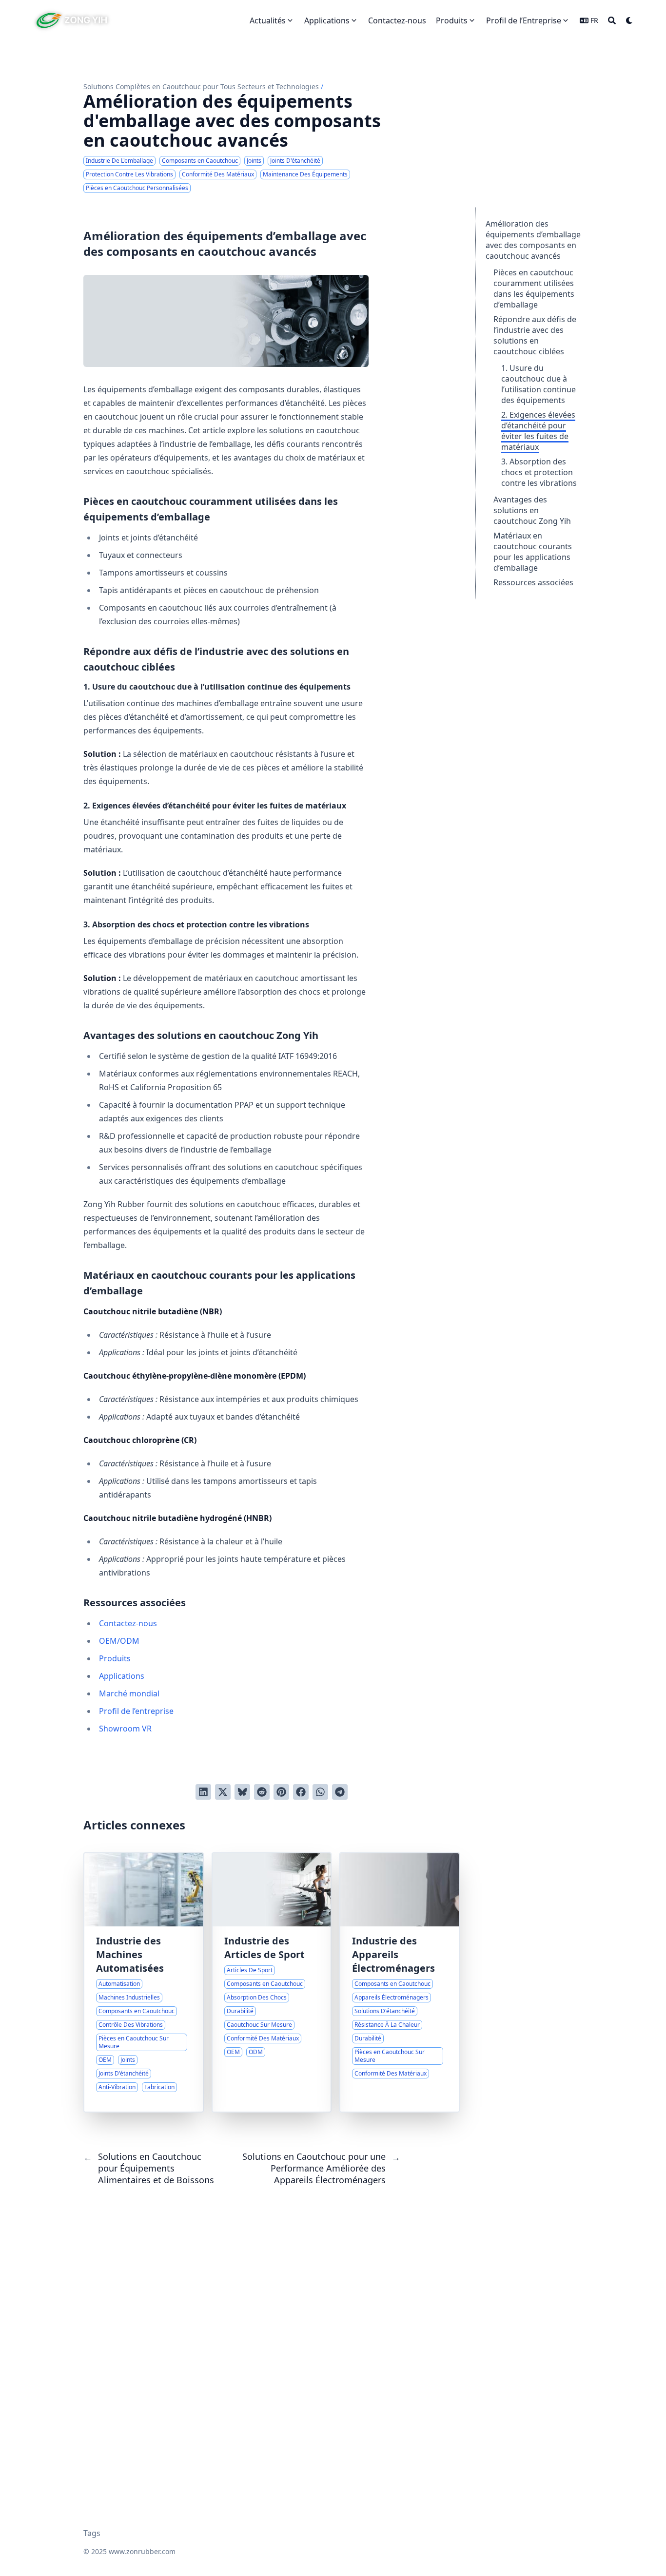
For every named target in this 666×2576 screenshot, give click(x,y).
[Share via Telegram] (340, 1792)
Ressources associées (533, 582)
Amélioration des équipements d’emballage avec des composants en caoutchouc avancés (533, 240)
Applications (122, 1676)
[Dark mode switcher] (629, 20)
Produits (115, 1658)
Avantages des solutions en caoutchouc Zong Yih (532, 510)
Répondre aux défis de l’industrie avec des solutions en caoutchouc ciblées (535, 335)
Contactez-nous (128, 1623)
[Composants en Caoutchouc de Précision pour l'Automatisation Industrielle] (144, 1982)
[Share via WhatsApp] (320, 1792)
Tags (92, 2533)
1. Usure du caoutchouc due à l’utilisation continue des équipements (539, 384)
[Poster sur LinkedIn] (203, 1792)
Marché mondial (129, 1693)
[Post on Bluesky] (242, 1792)
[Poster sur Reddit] (262, 1792)
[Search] (612, 20)
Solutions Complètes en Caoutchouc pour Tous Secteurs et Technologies (201, 87)
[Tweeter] (223, 1792)
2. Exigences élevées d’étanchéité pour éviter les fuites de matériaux (538, 431)
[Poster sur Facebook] (301, 1792)
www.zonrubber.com (142, 2551)
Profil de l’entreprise (136, 1711)
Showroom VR (125, 1729)
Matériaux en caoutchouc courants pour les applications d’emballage (533, 552)
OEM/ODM (119, 1641)
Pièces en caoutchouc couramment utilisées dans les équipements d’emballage (534, 288)
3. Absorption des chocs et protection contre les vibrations (539, 472)
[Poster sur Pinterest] (281, 1792)
